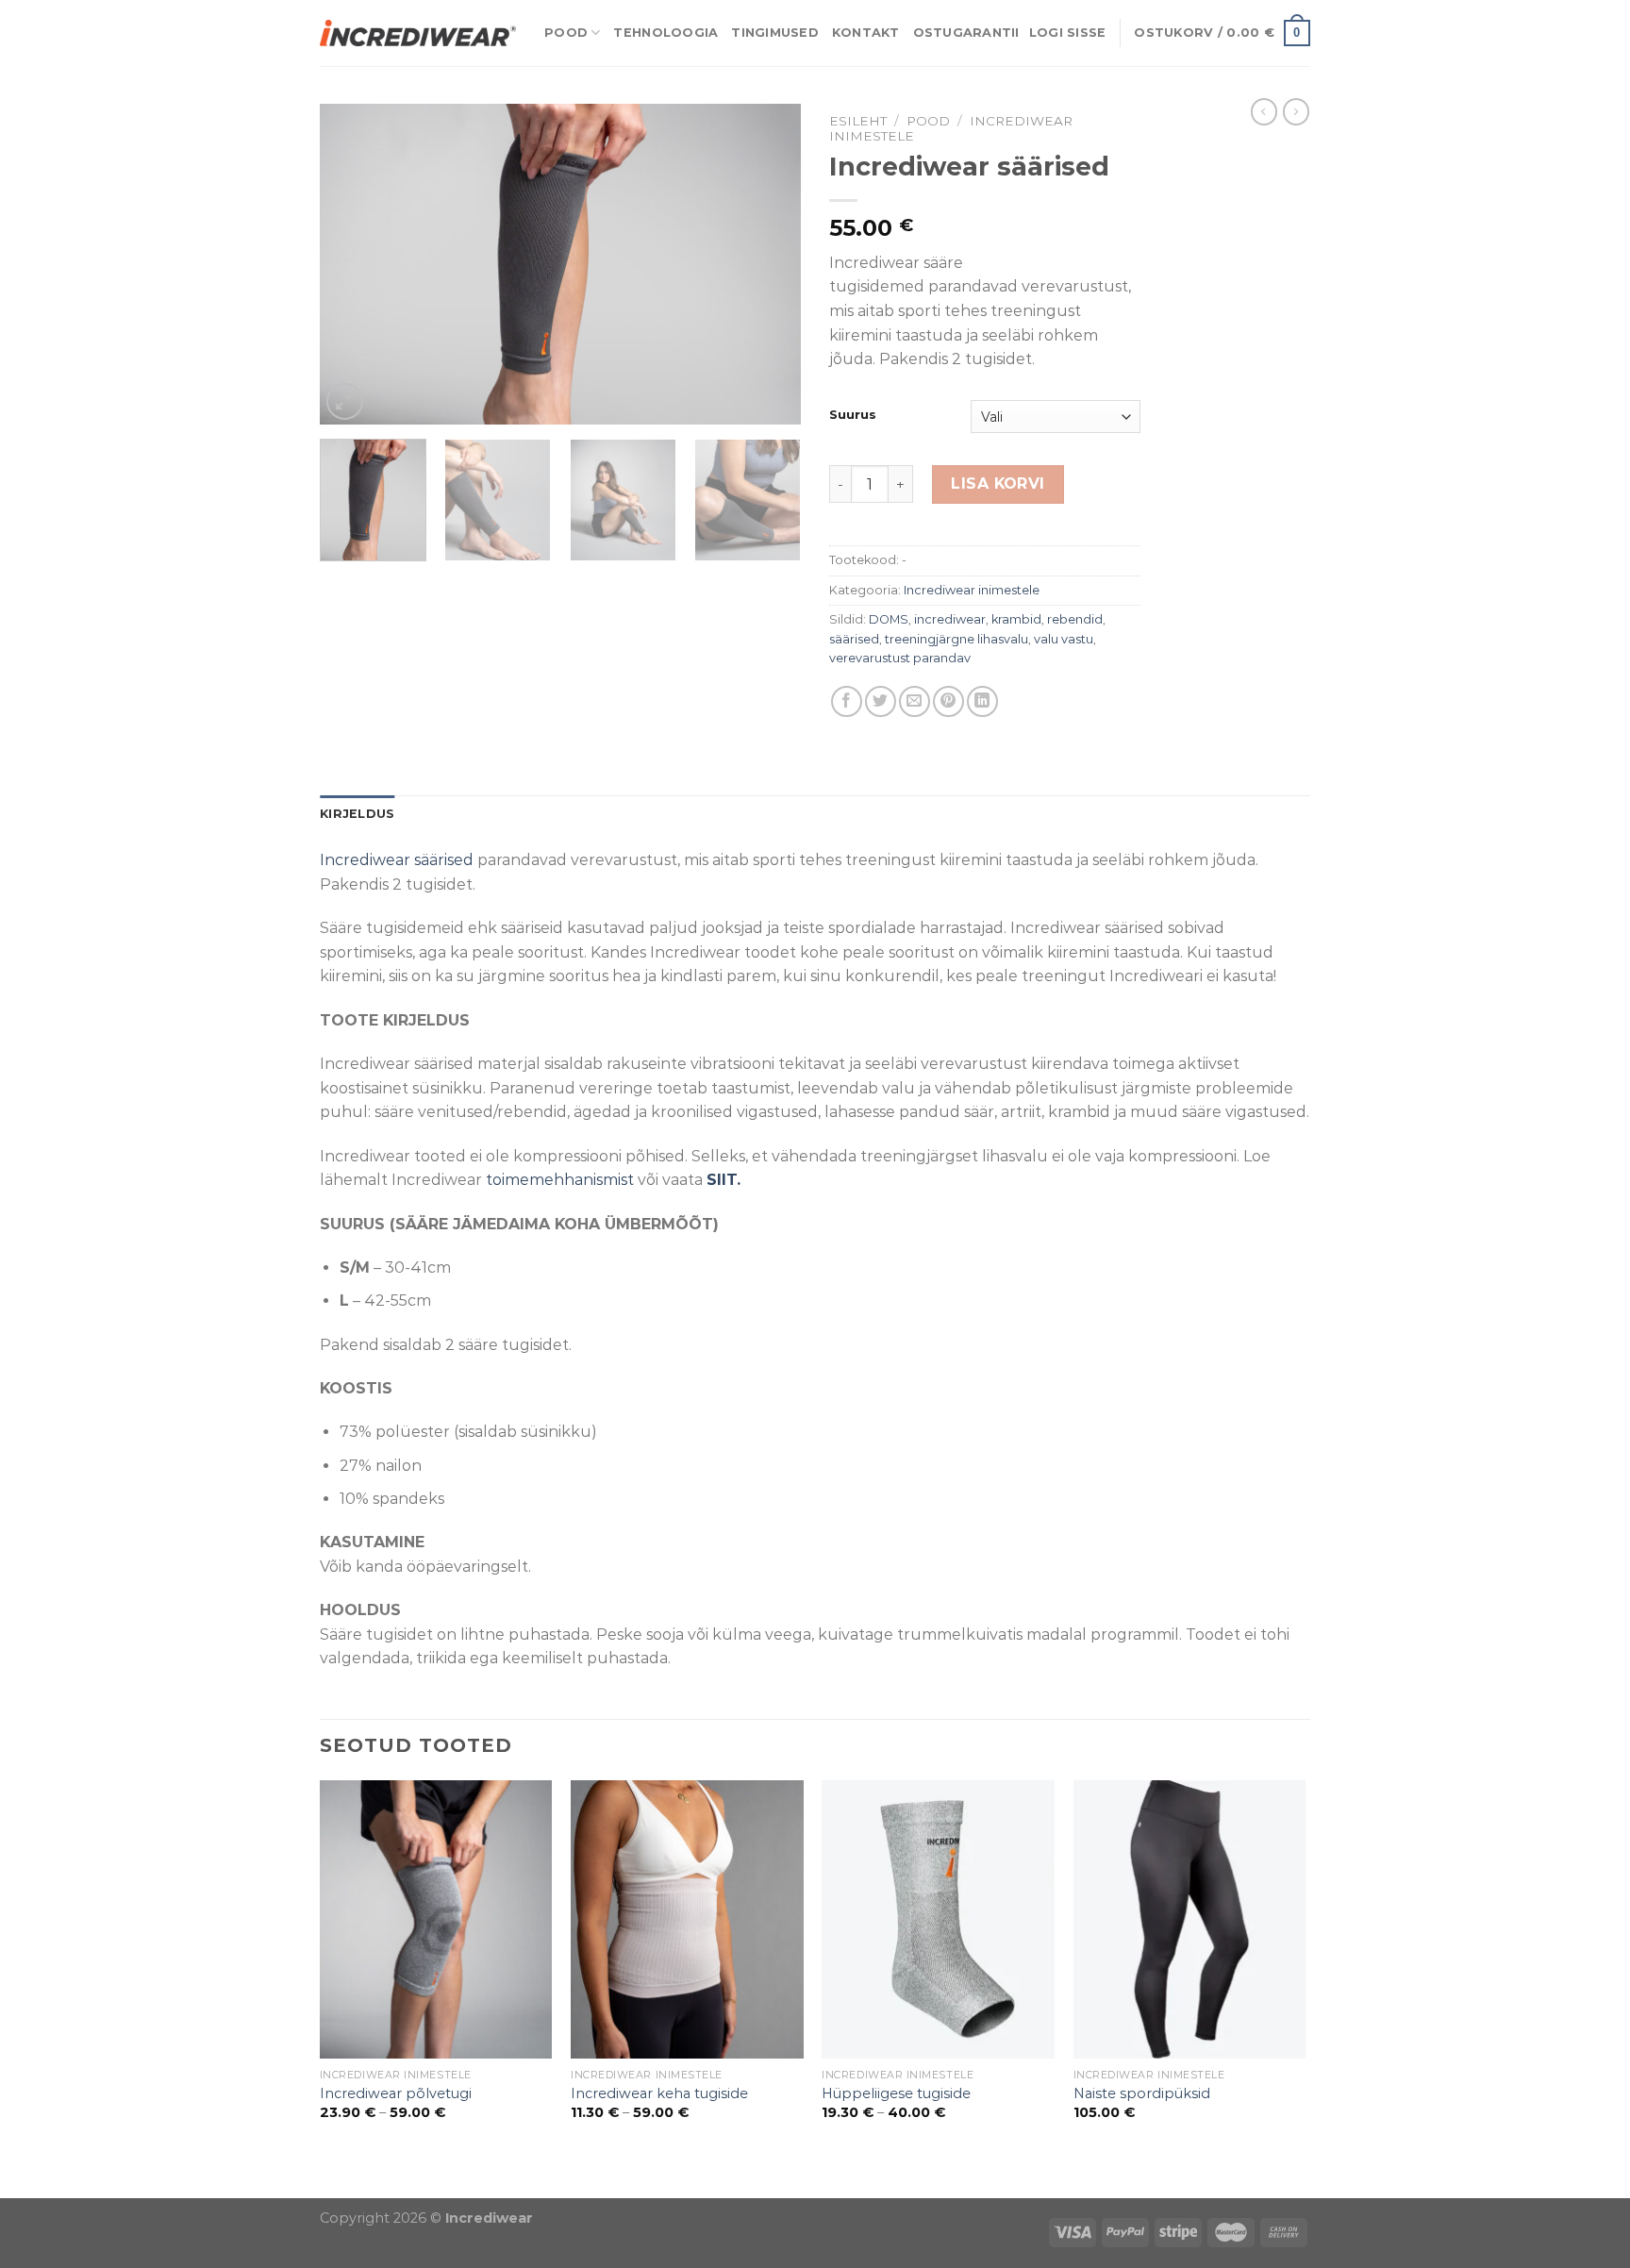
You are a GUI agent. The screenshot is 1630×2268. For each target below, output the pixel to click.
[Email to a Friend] (915, 701)
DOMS (889, 619)
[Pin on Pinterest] (948, 701)
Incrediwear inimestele (972, 590)
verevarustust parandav (900, 658)
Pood (566, 33)
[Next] (768, 264)
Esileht (858, 121)
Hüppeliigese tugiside (896, 2093)
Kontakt (866, 33)
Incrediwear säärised (399, 860)
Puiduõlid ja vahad (70, 2186)
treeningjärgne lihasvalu (956, 639)
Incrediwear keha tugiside (659, 2093)
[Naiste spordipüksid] (1190, 1920)
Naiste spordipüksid (1142, 2093)
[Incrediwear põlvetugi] (436, 1920)
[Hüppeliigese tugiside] (938, 1920)
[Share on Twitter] (881, 701)
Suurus (853, 415)
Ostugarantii (966, 33)
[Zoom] (345, 401)
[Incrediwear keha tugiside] (687, 1920)
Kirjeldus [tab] (357, 814)
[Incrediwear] (418, 33)
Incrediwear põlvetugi (396, 2093)
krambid (1016, 619)
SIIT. (724, 1180)
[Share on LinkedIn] (982, 701)
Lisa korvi (998, 484)
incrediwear (950, 619)
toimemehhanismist (560, 1180)
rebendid (1075, 619)
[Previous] (353, 264)
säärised (854, 639)
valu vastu (1064, 639)
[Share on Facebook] (847, 701)
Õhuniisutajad (196, 2186)
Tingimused (775, 33)
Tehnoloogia (665, 33)
